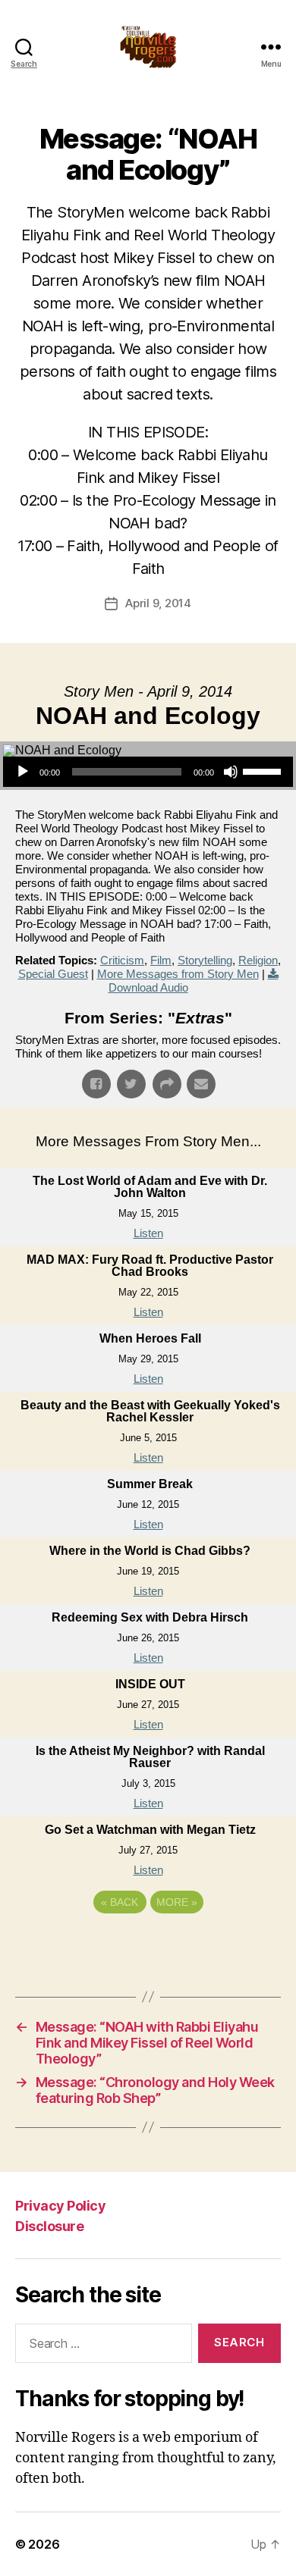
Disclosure (49, 2226)
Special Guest (53, 974)
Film (161, 960)
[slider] (264, 770)
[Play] (23, 772)
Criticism (122, 960)
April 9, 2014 (158, 603)
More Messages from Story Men (178, 974)
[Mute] (231, 772)
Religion (258, 960)
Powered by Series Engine (148, 1944)
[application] (148, 772)
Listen (148, 1233)
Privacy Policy (60, 2206)
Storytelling (205, 960)
